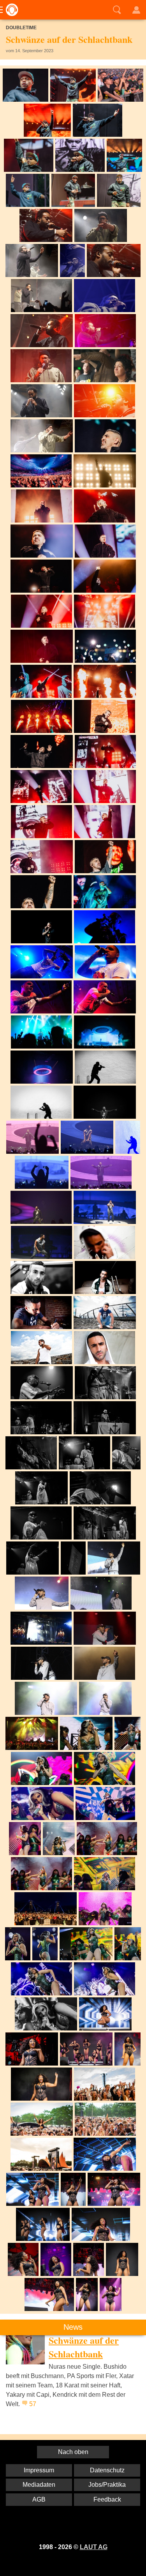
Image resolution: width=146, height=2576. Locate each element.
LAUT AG (94, 2547)
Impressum (39, 2470)
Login (136, 10)
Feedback (107, 2499)
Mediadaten (39, 2485)
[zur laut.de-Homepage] (10, 10)
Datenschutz (107, 2470)
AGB (39, 2499)
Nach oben (73, 2452)
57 (33, 2404)
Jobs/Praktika (107, 2485)
